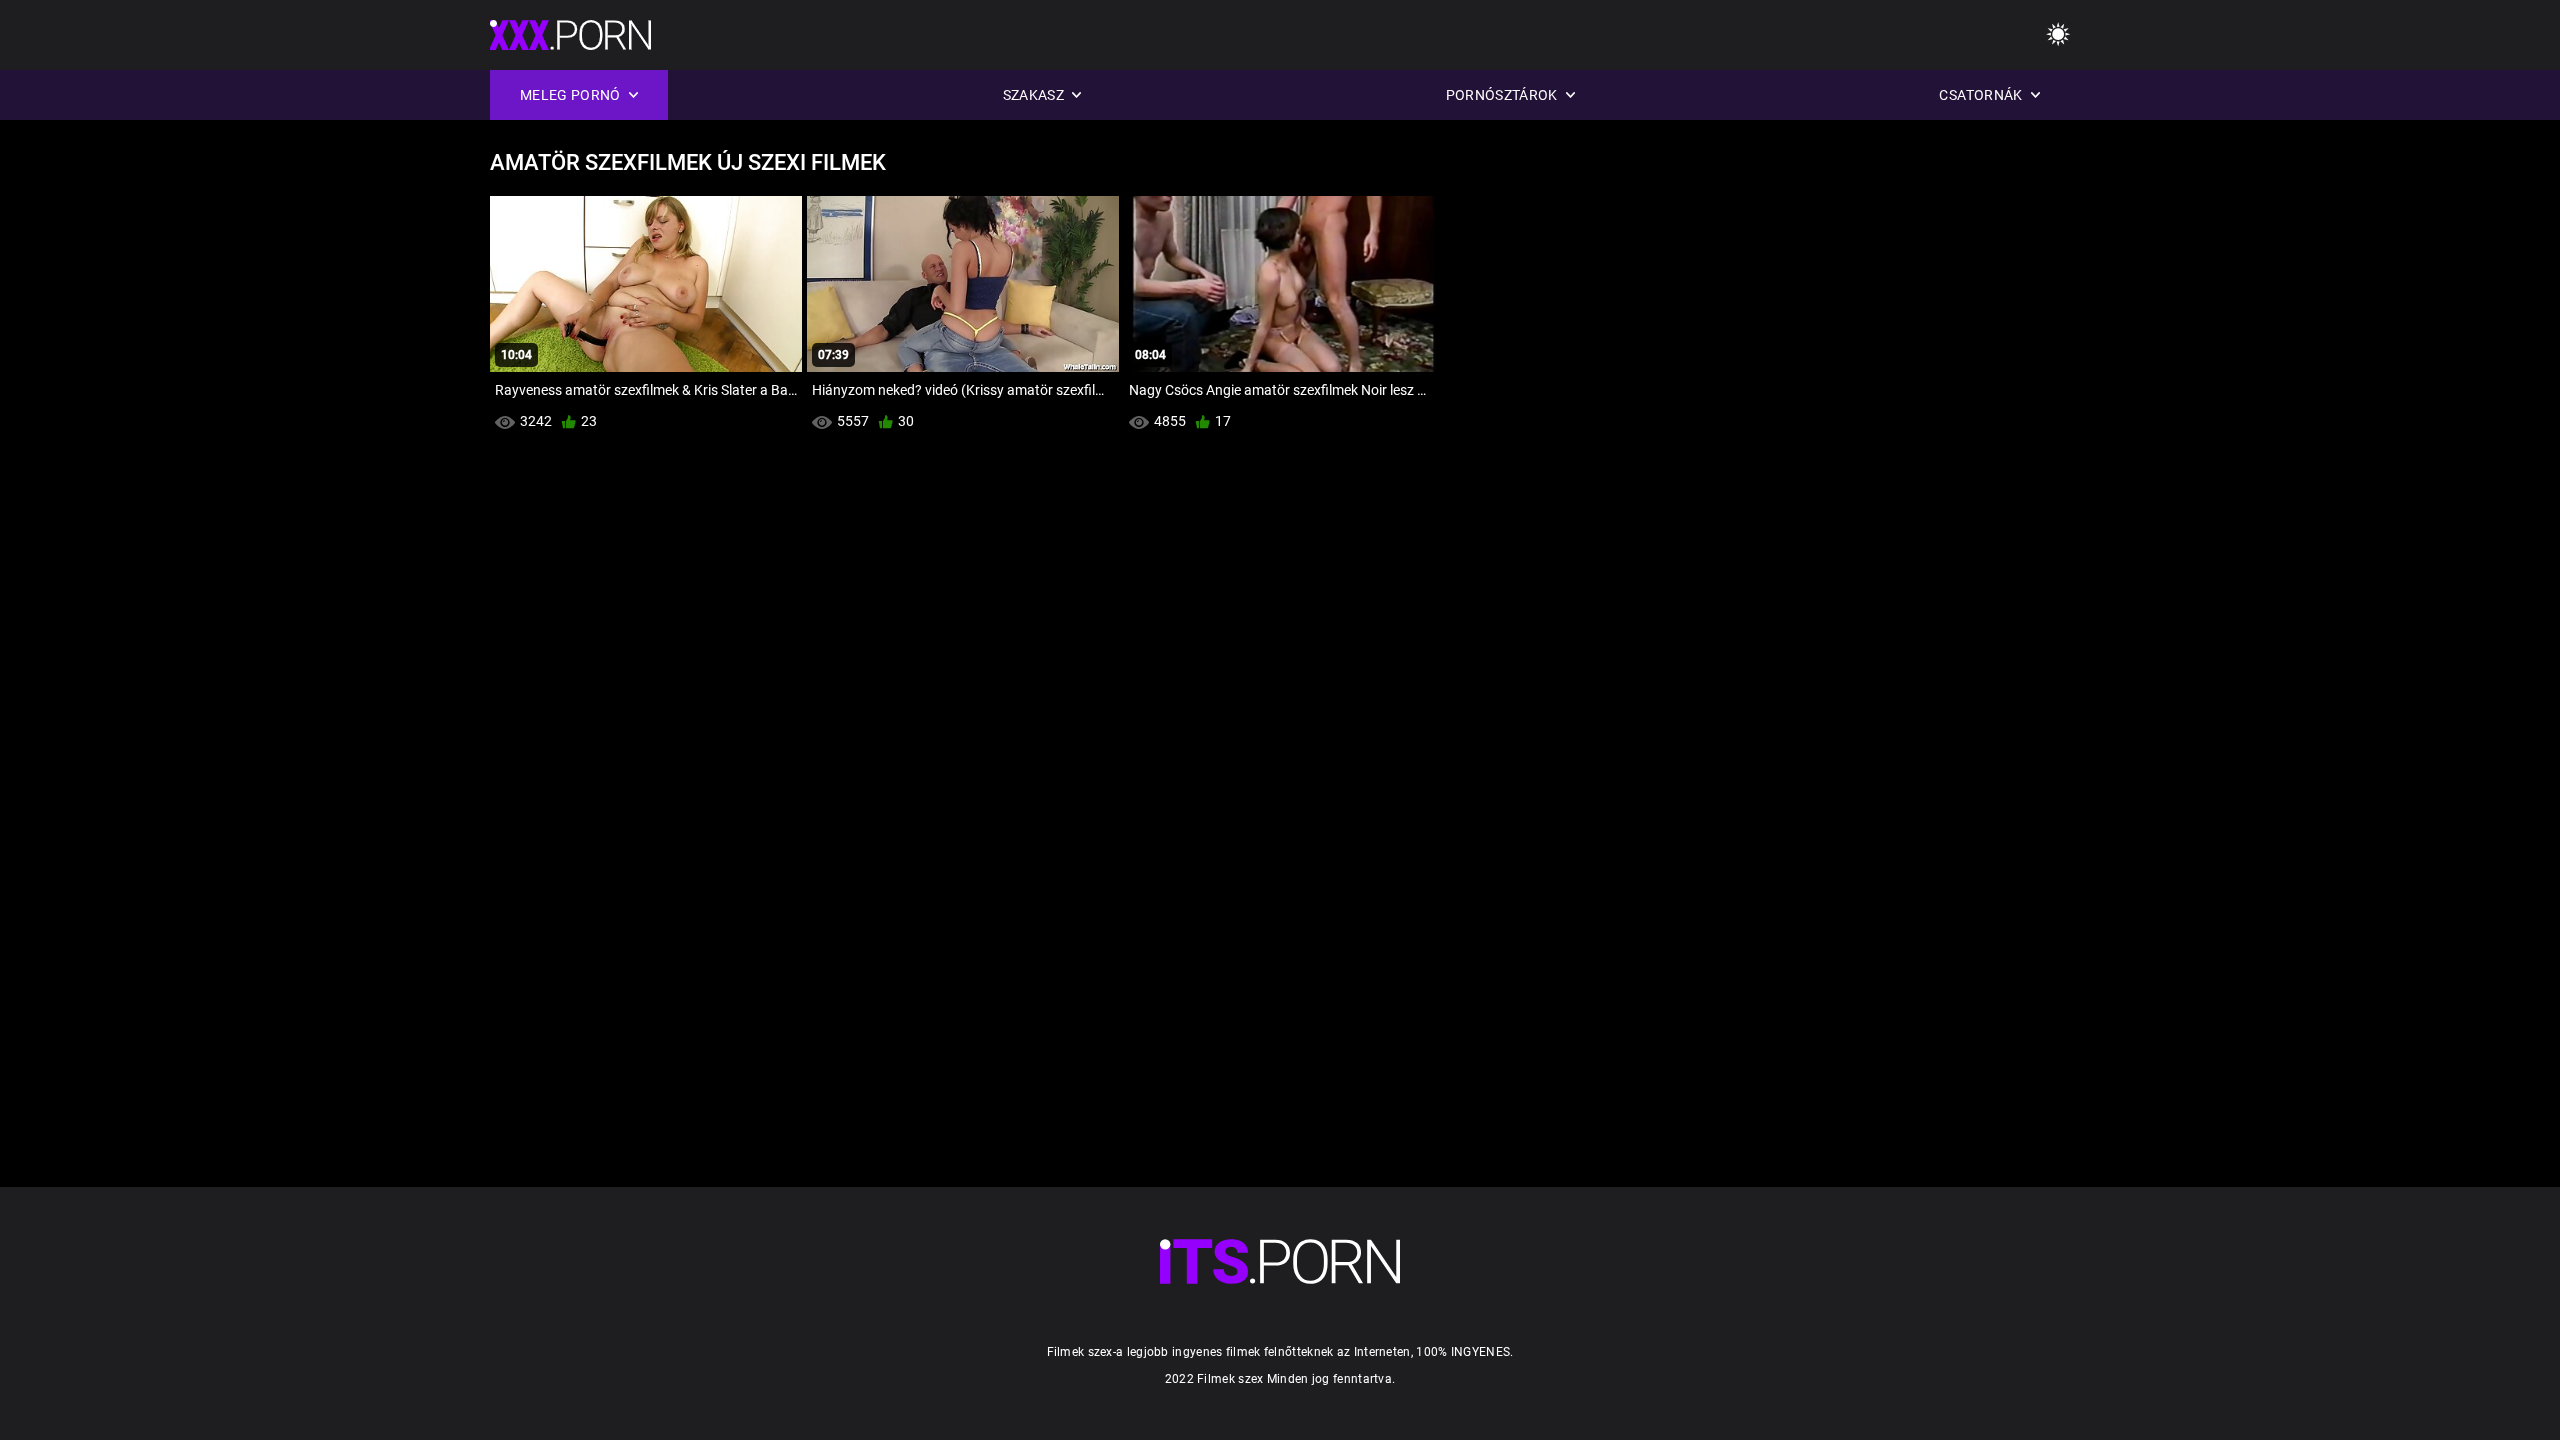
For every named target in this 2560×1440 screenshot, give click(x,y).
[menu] (2058, 35)
